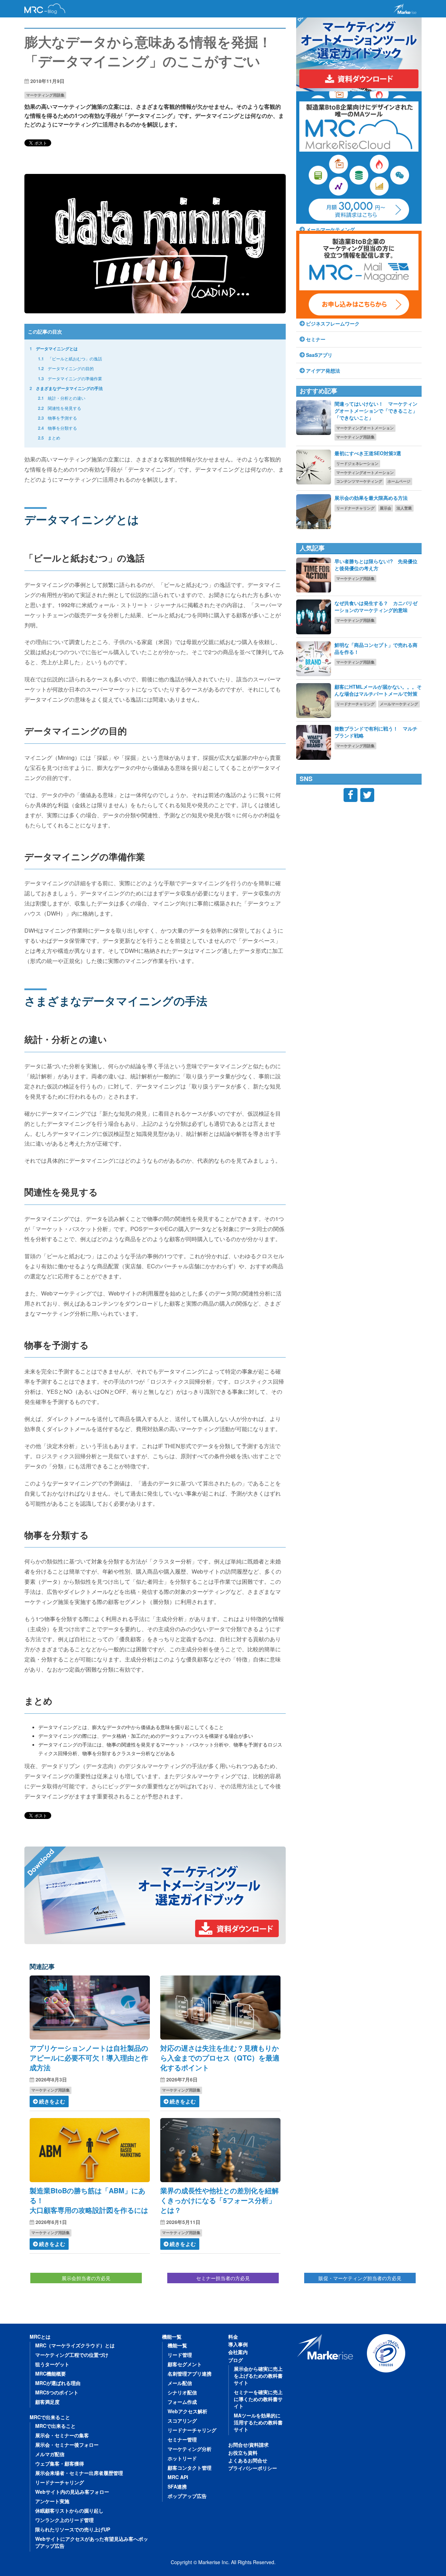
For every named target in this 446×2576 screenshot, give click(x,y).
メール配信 (180, 2383)
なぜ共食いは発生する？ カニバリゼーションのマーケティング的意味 (376, 606)
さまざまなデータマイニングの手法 (66, 388)
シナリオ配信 (182, 2392)
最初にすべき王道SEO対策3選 (368, 453)
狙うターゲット (52, 2364)
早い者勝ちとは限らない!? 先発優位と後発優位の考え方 (376, 565)
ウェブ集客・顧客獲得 (60, 2463)
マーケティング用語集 (45, 95)
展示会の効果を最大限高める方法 (371, 498)
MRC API (178, 2477)
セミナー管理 (182, 2439)
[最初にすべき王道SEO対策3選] (314, 467)
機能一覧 (172, 2337)
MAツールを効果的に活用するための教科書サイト (258, 2422)
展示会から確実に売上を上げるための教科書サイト (258, 2376)
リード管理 (180, 2355)
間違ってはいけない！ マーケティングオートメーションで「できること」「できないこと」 (376, 411)
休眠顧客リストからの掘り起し (69, 2510)
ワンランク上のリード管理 (64, 2520)
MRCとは (40, 2337)
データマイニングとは (54, 349)
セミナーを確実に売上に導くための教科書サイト (258, 2399)
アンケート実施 (52, 2501)
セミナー (316, 339)
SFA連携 (177, 2486)
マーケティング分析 (190, 2449)
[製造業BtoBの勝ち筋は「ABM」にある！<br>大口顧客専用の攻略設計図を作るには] (90, 2150)
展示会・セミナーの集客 (62, 2435)
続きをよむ (52, 2101)
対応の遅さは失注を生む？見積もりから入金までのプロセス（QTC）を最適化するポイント (220, 2058)
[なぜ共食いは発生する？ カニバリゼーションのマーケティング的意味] (314, 617)
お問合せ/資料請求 (248, 2445)
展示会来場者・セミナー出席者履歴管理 (79, 2473)
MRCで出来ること (50, 2417)
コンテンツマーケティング (359, 481)
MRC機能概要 (51, 2374)
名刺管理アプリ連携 (190, 2374)
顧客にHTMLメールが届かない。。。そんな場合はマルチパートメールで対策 (378, 690)
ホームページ (399, 481)
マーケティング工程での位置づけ (72, 2355)
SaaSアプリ (319, 355)
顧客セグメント (185, 2364)
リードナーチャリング (355, 508)
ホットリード (182, 2458)
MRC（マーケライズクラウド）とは (75, 2345)
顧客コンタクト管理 (190, 2468)
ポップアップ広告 (187, 2496)
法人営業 (404, 508)
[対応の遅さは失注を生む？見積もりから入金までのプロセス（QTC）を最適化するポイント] (220, 2008)
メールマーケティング (399, 704)
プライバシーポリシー (253, 2468)
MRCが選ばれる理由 (58, 2383)
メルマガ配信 (50, 2454)
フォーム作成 (182, 2402)
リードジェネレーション (357, 463)
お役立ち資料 (243, 2453)
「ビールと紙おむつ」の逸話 (70, 358)
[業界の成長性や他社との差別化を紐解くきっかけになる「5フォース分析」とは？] (220, 2150)
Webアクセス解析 (187, 2411)
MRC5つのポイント (57, 2392)
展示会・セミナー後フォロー (67, 2445)
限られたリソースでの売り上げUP (73, 2529)
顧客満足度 (47, 2402)
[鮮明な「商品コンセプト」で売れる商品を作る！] (314, 659)
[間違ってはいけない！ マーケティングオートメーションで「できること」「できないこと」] (314, 418)
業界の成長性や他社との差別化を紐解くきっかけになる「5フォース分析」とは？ (220, 2200)
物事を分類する (57, 428)
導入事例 (238, 2344)
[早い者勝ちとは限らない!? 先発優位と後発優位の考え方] (314, 575)
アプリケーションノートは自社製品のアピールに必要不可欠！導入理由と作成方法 (89, 2058)
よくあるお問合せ (248, 2460)
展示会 (386, 508)
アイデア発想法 (323, 370)
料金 (233, 2337)
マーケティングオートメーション (365, 428)
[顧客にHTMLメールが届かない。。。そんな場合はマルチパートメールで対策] (314, 701)
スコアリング (182, 2421)
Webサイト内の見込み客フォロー (72, 2492)
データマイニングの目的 (66, 368)
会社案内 (238, 2352)
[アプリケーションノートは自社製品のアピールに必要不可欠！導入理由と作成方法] (90, 2008)
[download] (155, 1895)
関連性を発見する (60, 408)
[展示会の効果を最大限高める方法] (314, 512)
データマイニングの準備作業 (70, 378)
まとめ (49, 438)
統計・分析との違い (62, 398)
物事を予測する (57, 418)
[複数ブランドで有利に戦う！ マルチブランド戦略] (314, 742)
